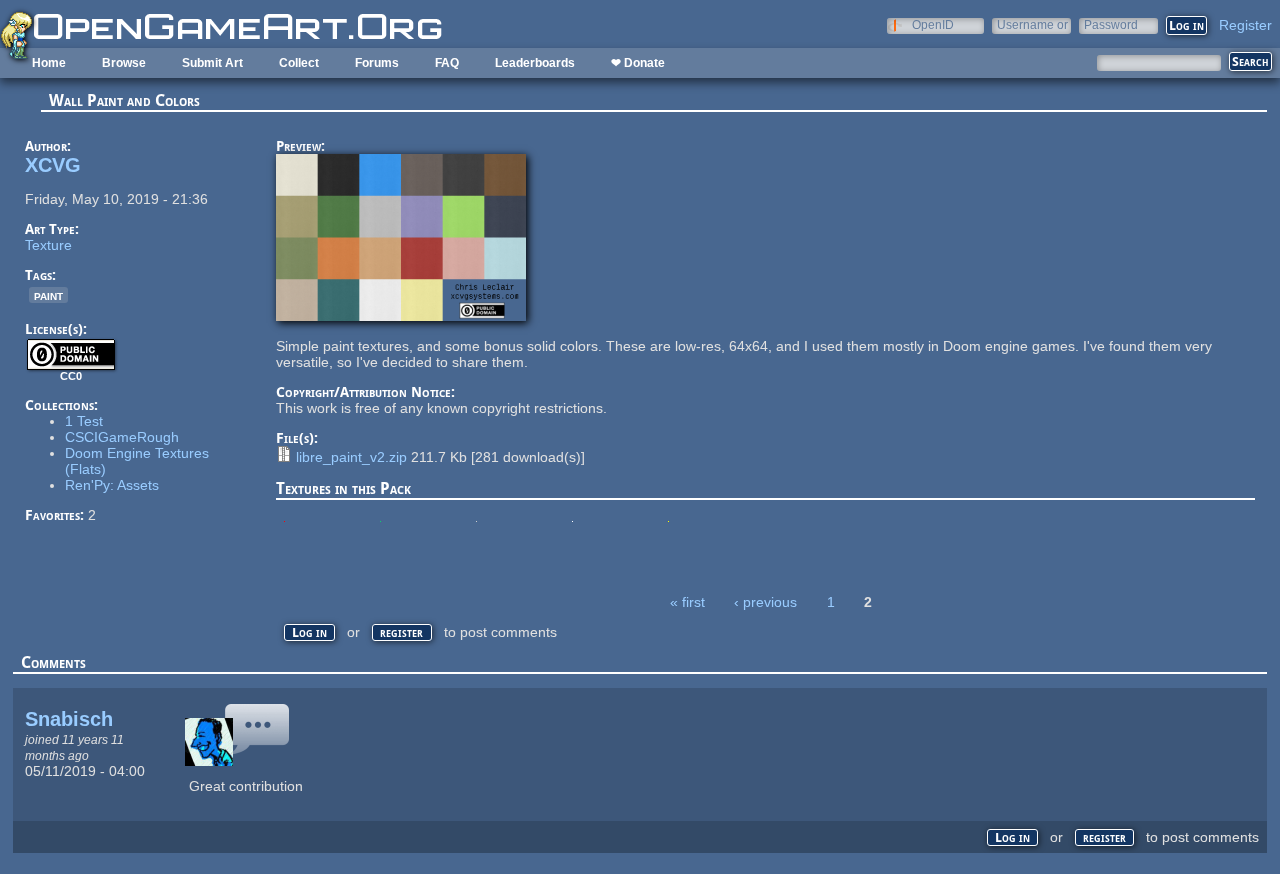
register (401, 632)
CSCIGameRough (122, 437)
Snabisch (69, 719)
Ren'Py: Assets (112, 485)
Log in (309, 632)
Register (1245, 25)
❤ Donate (638, 63)
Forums (377, 63)
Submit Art (212, 63)
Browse (124, 63)
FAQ (447, 63)
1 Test (84, 421)
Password (1111, 24)
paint (48, 295)
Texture (48, 245)
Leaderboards (535, 63)
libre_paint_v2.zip (351, 457)
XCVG (53, 165)
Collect (299, 63)
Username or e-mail (1032, 24)
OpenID (933, 24)
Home (49, 63)
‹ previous (765, 602)
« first (687, 602)
